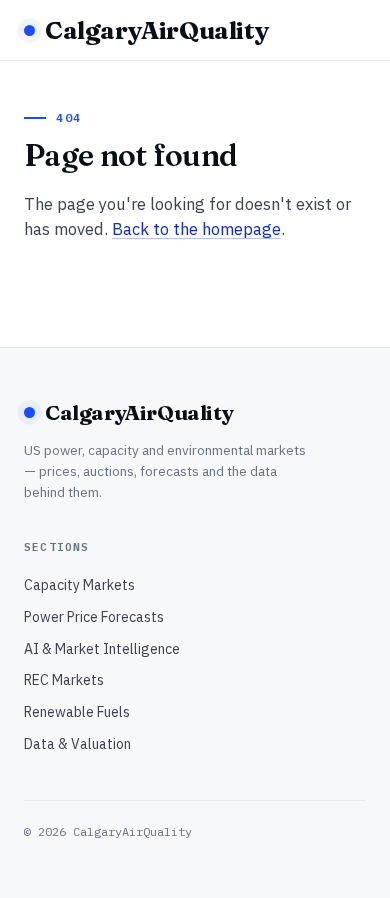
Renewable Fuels (77, 712)
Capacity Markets (79, 585)
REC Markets (64, 680)
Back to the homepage (196, 229)
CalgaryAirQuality (157, 30)
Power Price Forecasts (94, 617)
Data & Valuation (77, 744)
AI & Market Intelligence (102, 649)
